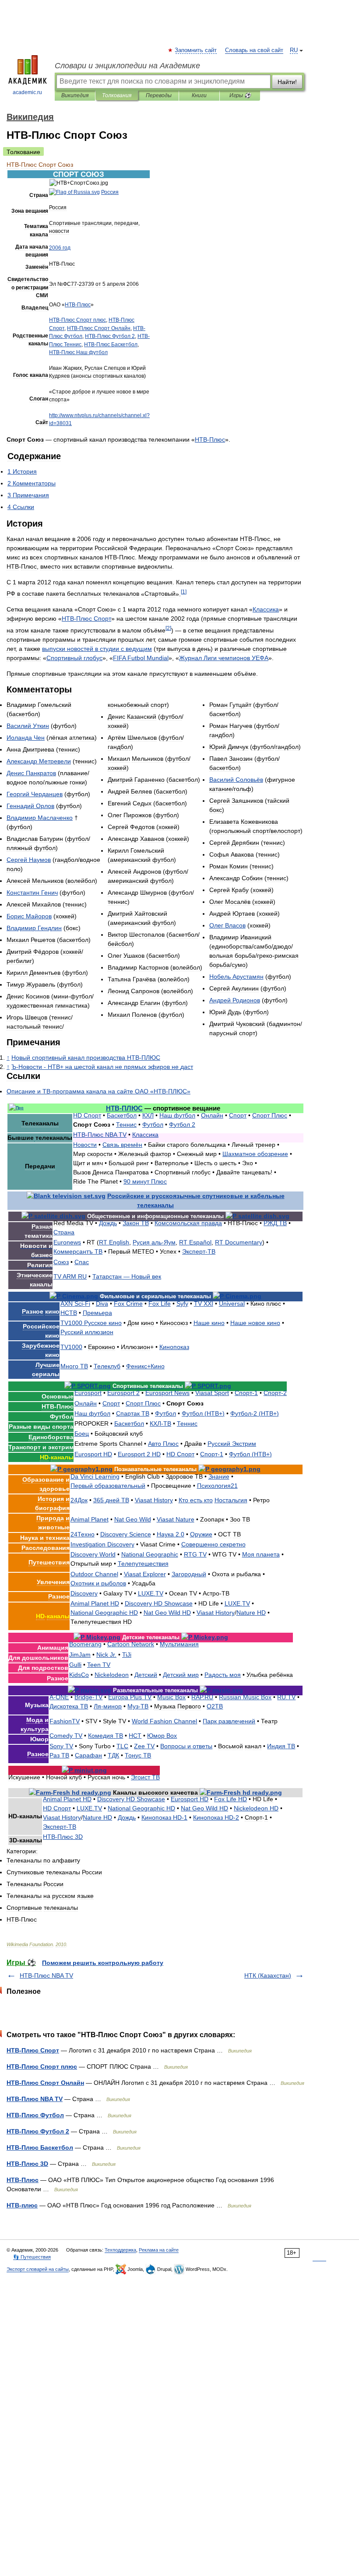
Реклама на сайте (159, 2250)
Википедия (75, 95)
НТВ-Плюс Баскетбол (40, 2147)
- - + (102, 1067)
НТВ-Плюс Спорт (33, 2050)
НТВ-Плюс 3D (27, 2164)
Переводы (159, 95)
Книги (199, 95)
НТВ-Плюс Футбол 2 (38, 2131)
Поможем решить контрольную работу (103, 1963)
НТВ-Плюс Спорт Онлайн (45, 2083)
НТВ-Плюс (23, 2180)
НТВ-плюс (22, 2205)
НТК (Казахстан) (268, 1975)
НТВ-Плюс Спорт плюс (42, 2066)
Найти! (287, 82)
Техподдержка (120, 2250)
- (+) (255, 1413)
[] (184, 592)
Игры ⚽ (240, 95)
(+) (203, 1413)
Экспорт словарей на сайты (38, 2269)
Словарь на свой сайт (254, 50)
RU (294, 50)
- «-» (99, 1091)
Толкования (117, 95)
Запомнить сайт (196, 50)
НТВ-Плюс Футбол (35, 2115)
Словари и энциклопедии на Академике (127, 66)
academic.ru (27, 92)
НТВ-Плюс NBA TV (46, 1975)
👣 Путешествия (32, 2257)
